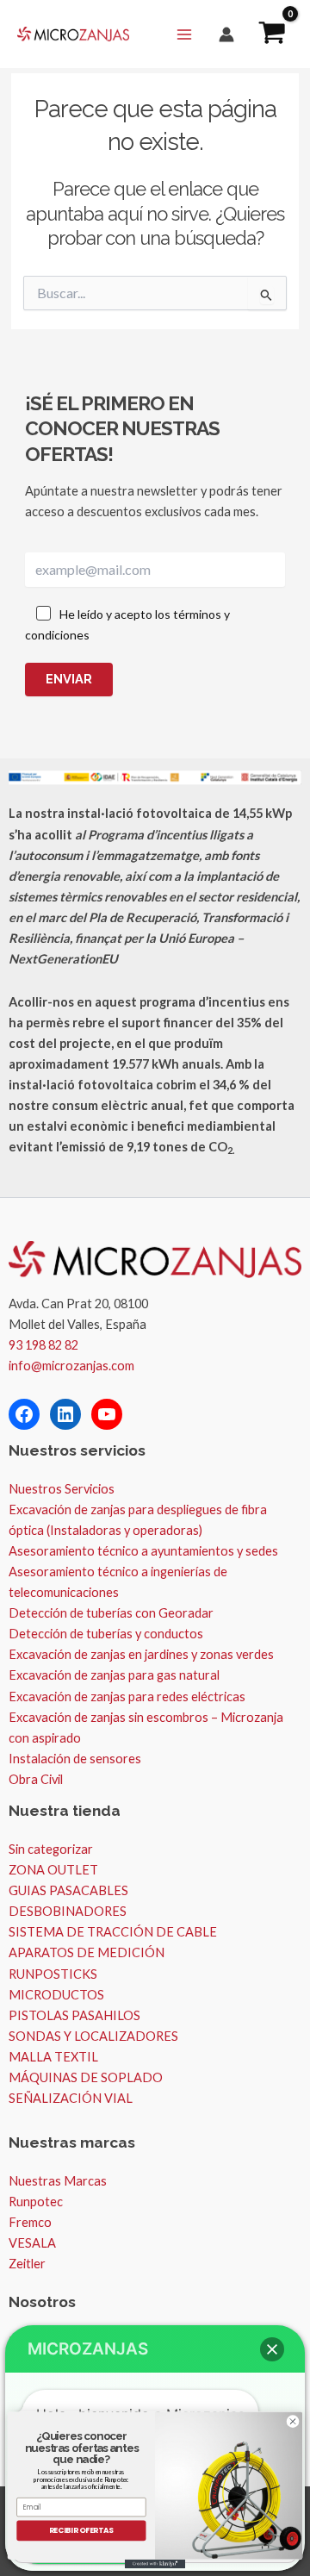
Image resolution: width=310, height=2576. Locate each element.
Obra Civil (36, 1779)
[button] (272, 2349)
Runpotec (36, 2202)
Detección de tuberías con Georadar (111, 1613)
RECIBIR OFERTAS (82, 2530)
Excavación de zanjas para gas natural (114, 1675)
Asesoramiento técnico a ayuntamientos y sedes (143, 1551)
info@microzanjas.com (71, 1366)
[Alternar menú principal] (184, 34)
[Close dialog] (292, 2421)
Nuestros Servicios (62, 1489)
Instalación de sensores (75, 1759)
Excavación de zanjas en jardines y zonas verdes (141, 1654)
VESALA (32, 2243)
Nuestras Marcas (58, 2181)
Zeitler (27, 2264)
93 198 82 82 (43, 1345)
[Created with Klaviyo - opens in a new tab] (155, 2564)
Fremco (30, 2222)
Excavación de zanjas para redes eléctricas (127, 1697)
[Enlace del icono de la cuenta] (226, 34)
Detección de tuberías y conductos (106, 1634)
